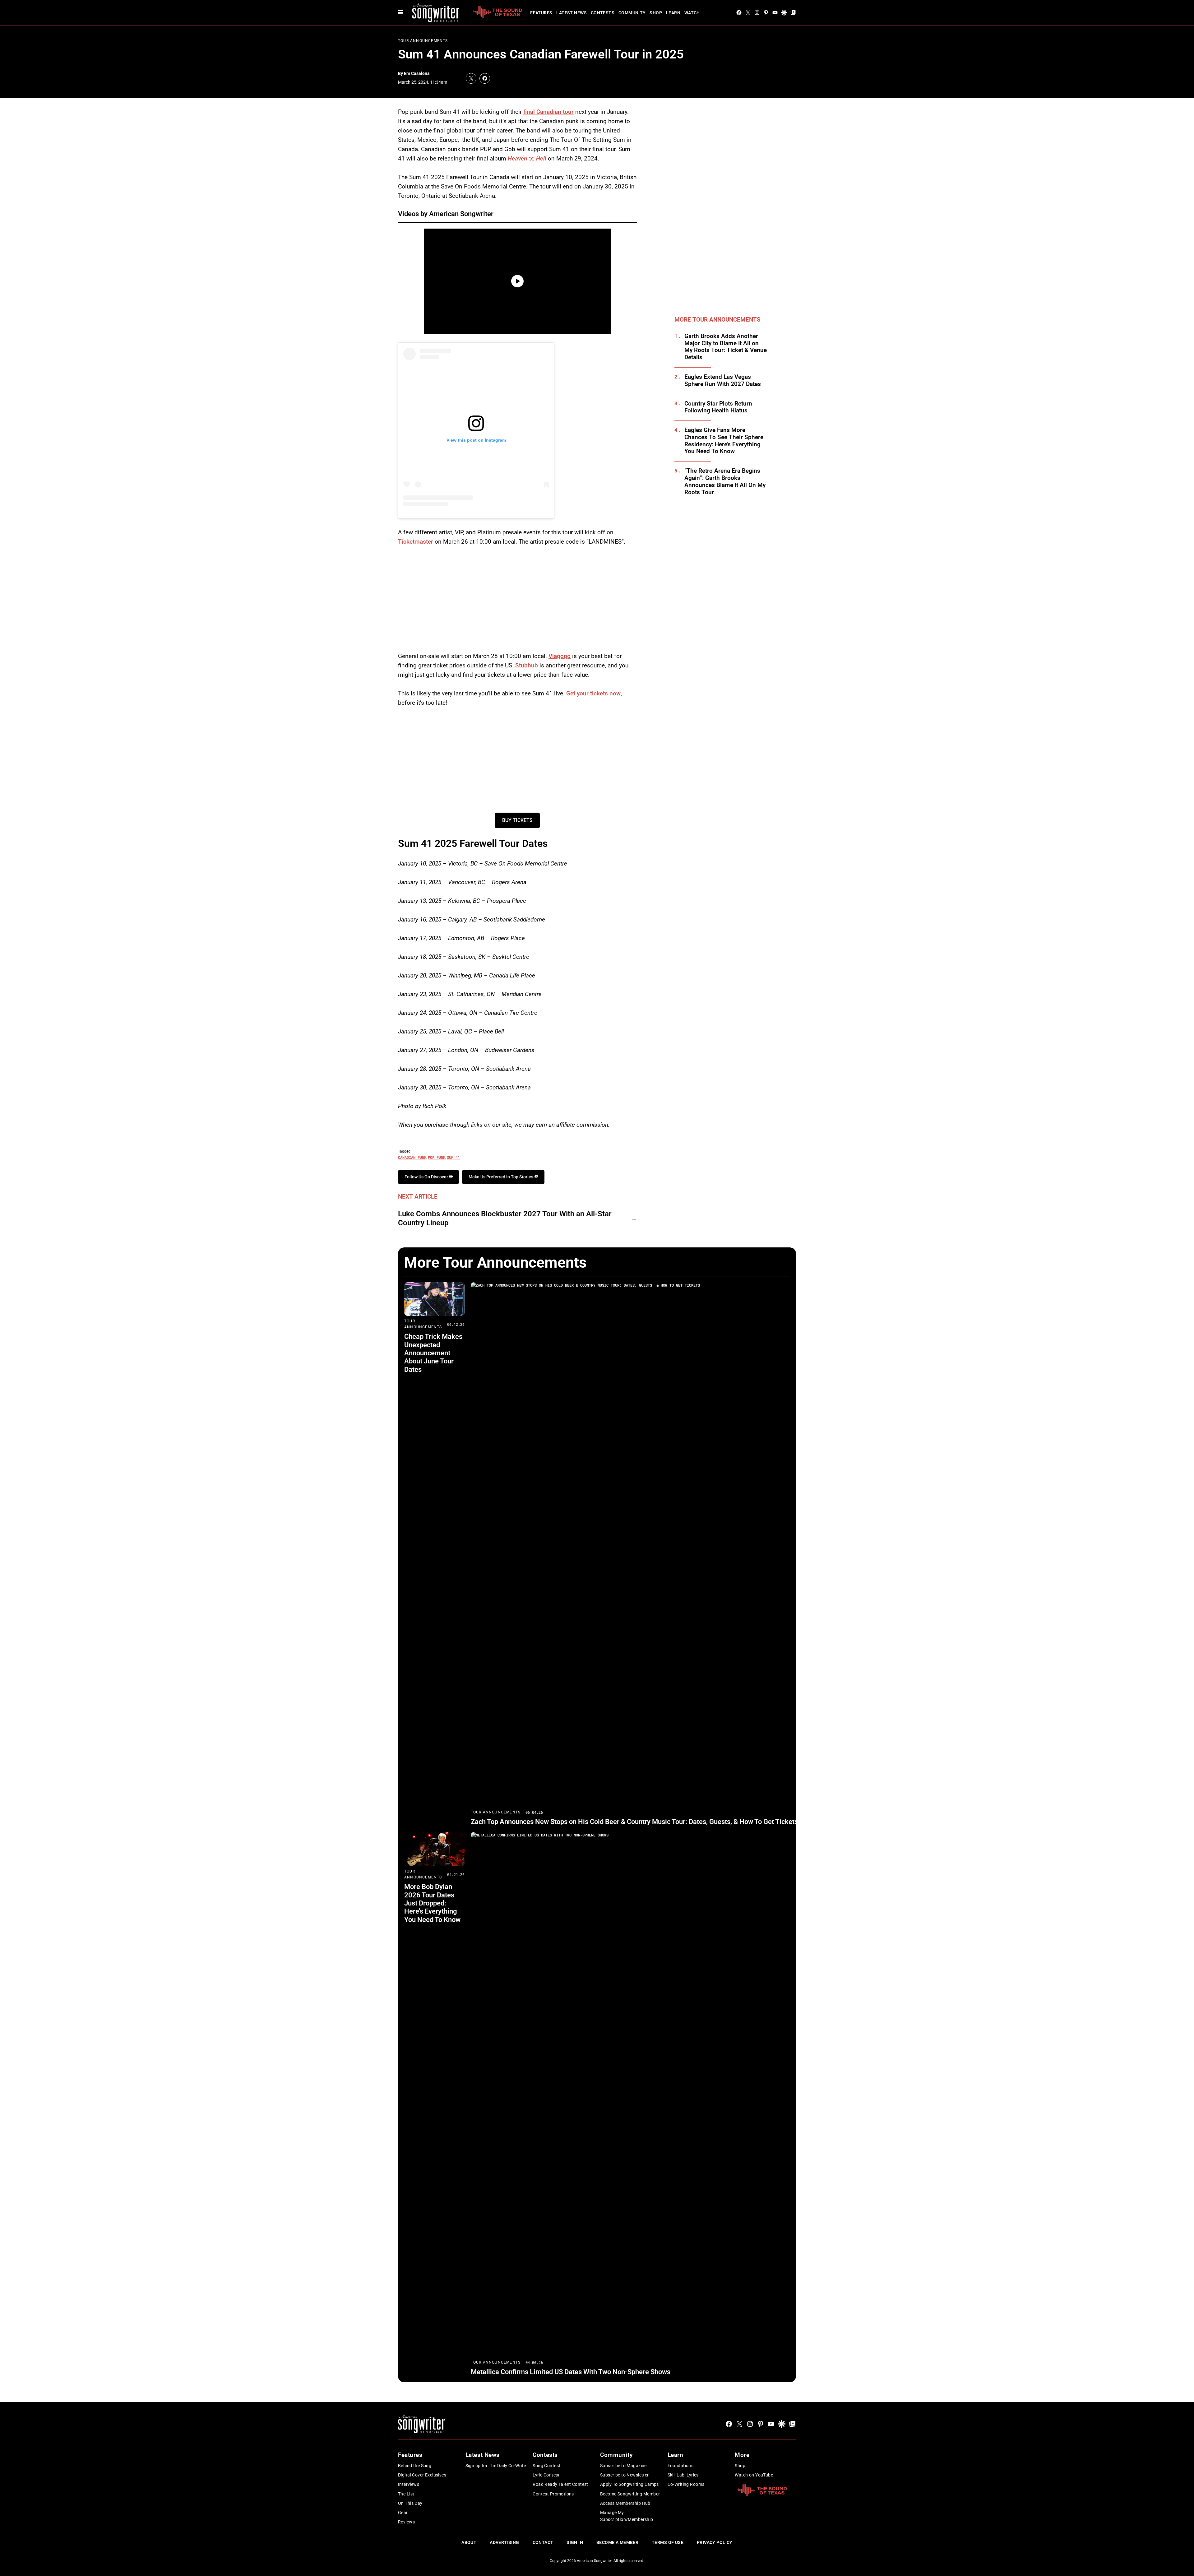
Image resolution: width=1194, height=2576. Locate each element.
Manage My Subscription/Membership (627, 2516)
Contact (543, 2542)
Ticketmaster (416, 542)
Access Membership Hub (625, 2503)
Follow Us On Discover (427, 1177)
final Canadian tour (548, 112)
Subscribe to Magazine (623, 2466)
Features (541, 13)
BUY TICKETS (517, 820)
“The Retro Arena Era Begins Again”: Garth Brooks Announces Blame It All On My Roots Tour (725, 481)
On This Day (410, 2503)
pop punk (437, 1157)
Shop (656, 13)
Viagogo (560, 656)
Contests (603, 13)
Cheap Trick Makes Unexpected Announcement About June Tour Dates (433, 1353)
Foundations (681, 2466)
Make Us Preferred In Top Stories (501, 1177)
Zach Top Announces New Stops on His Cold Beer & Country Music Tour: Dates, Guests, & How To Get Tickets (634, 1822)
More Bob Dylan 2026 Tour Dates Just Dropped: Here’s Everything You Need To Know (432, 1903)
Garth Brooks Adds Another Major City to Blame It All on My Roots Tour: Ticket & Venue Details (726, 347)
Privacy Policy (715, 2542)
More (742, 2455)
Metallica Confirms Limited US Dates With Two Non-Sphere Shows (571, 2372)
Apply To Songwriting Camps (629, 2484)
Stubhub (527, 665)
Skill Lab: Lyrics (683, 2475)
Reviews (406, 2522)
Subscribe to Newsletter (625, 2475)
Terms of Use (668, 2542)
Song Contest (546, 2466)
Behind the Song (415, 2466)
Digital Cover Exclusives (422, 2475)
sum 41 (453, 1157)
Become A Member (617, 2542)
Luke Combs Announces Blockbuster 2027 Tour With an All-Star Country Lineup (505, 1218)
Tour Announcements (423, 41)
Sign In (575, 2542)
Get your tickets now (593, 693)
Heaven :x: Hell (527, 158)
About (469, 2542)
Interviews (409, 2484)
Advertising (504, 2542)
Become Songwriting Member (630, 2494)
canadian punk (412, 1157)
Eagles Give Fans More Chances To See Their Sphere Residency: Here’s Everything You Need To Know (724, 441)
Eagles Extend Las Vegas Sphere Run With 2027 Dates (723, 381)
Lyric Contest (546, 2475)
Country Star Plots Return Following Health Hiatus (718, 407)
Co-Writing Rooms (686, 2484)
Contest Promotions (553, 2494)
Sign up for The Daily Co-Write (496, 2466)
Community (632, 13)
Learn (673, 13)
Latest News (572, 13)
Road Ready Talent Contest (560, 2484)
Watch (692, 13)
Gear (403, 2513)
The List (406, 2494)
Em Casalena (417, 73)
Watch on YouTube (754, 2475)
